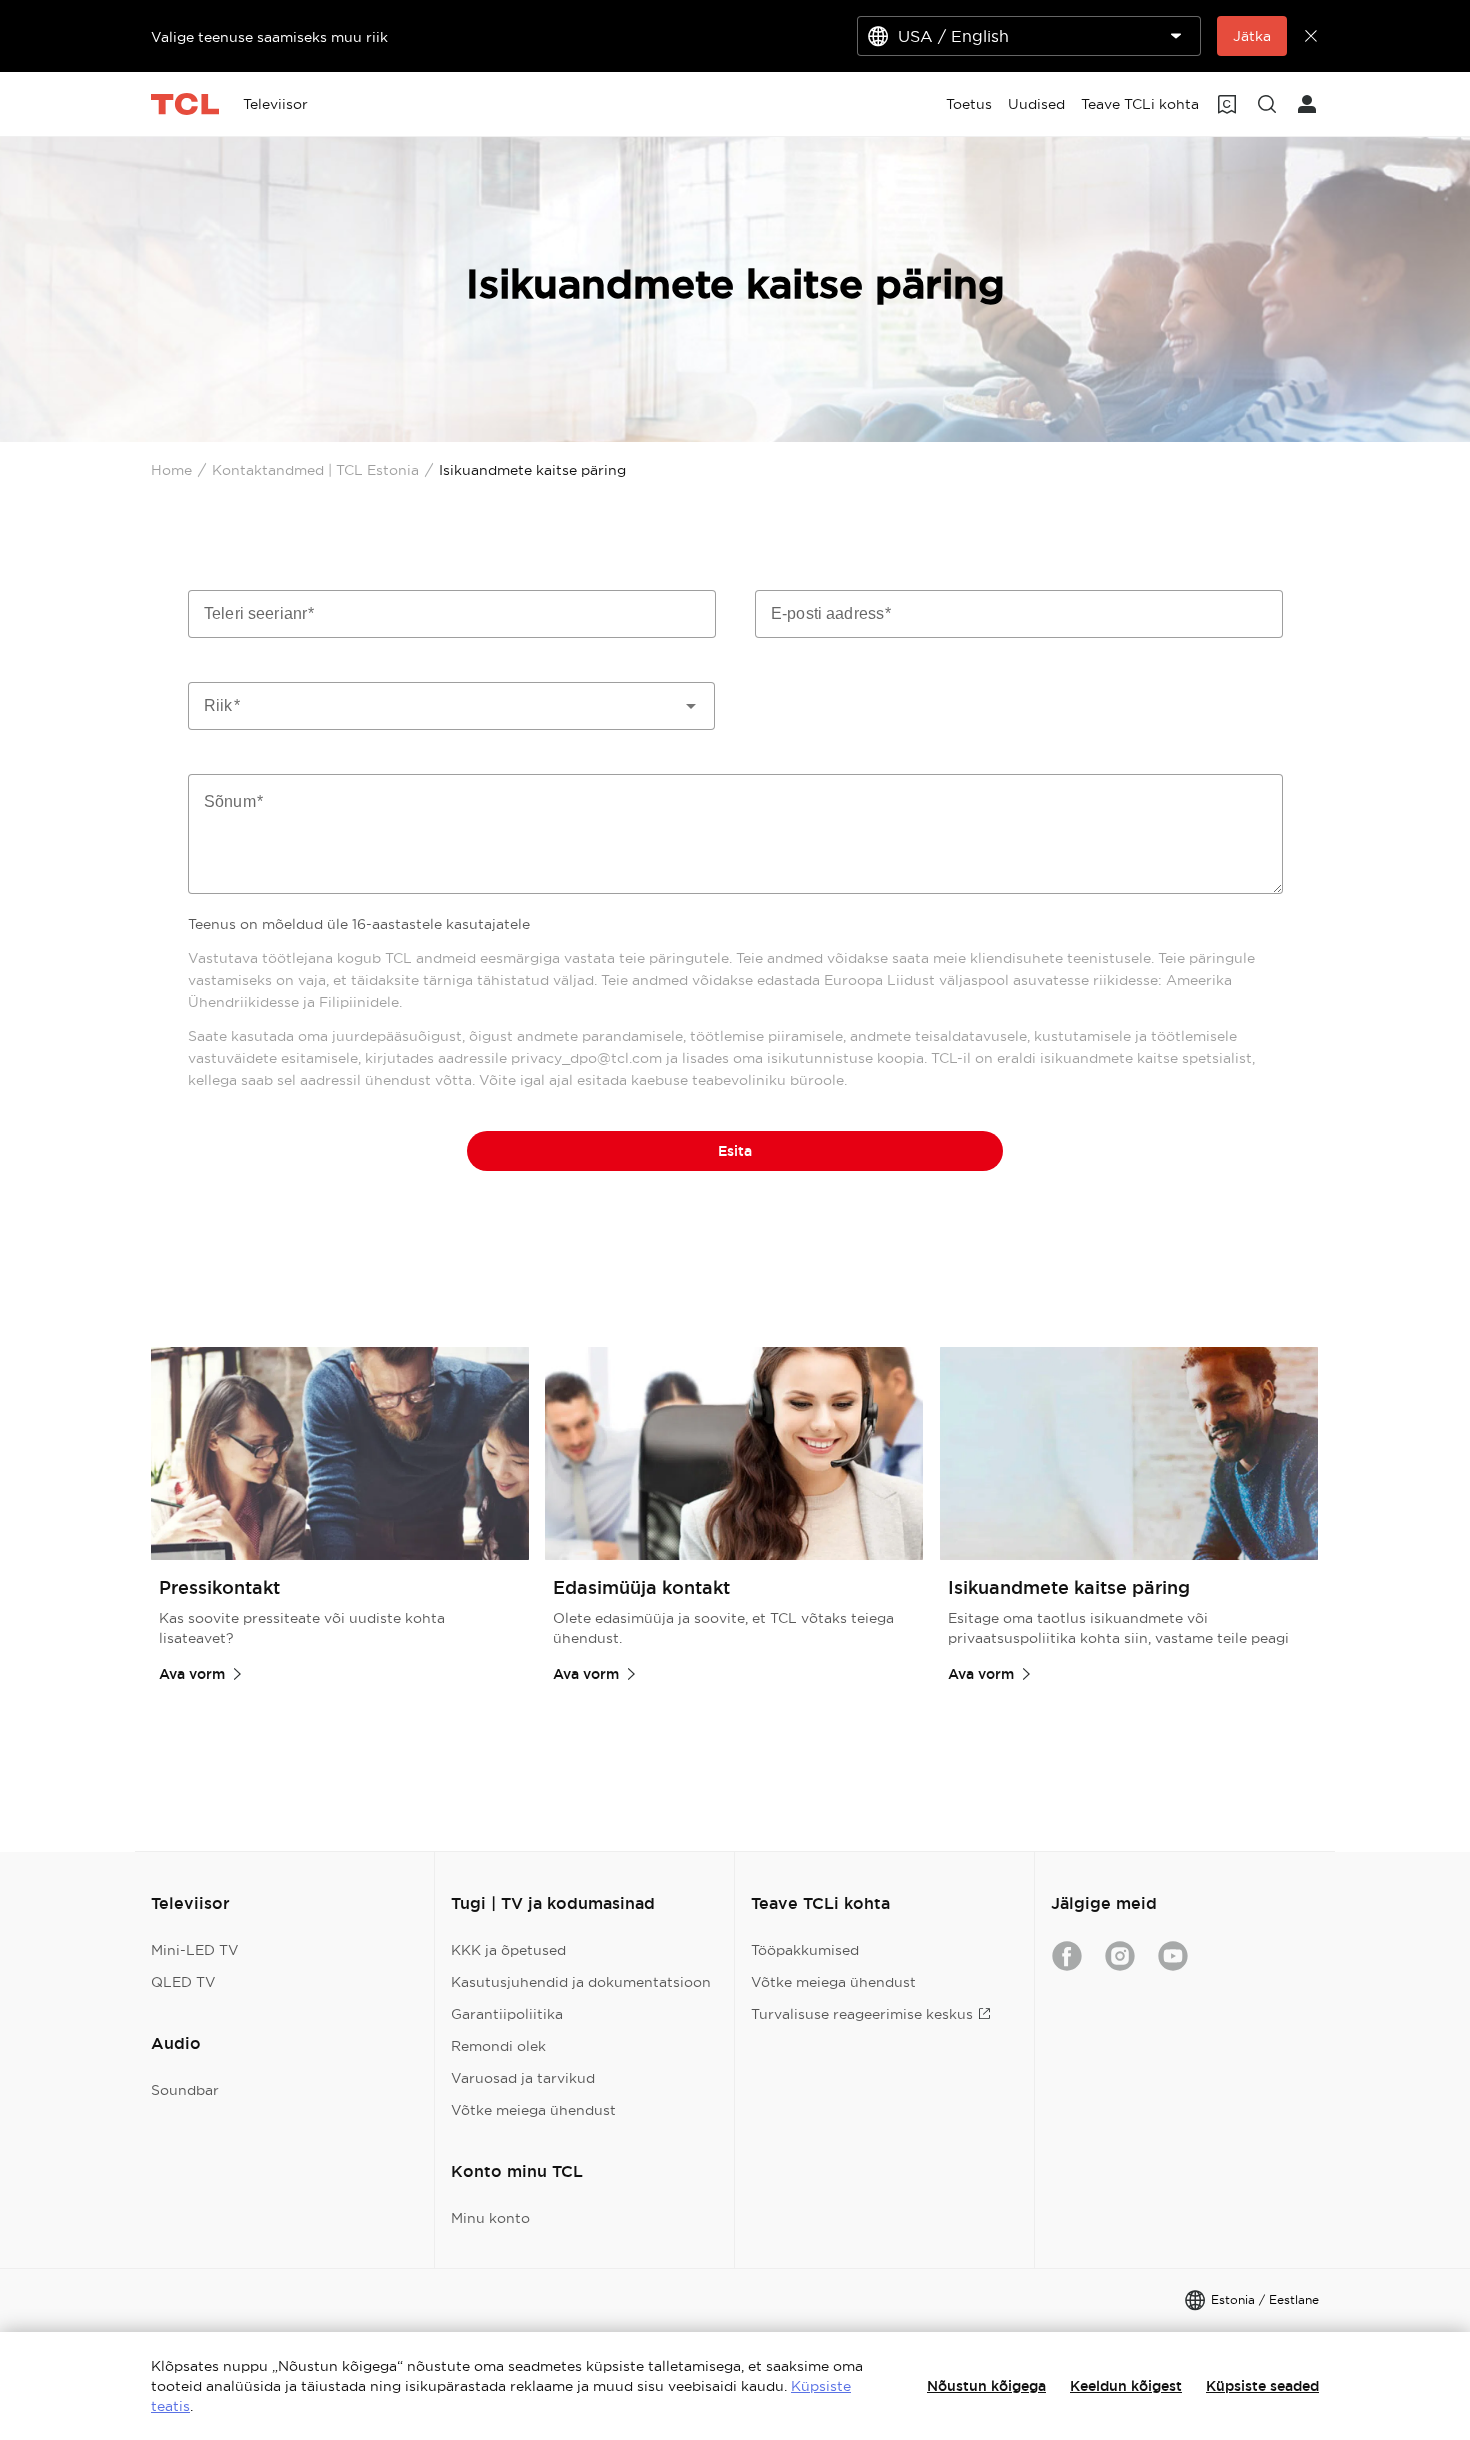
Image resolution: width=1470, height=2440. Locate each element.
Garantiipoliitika (507, 2014)
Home (171, 470)
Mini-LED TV (195, 1950)
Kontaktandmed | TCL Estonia (315, 470)
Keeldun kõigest (1126, 2386)
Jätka (1252, 36)
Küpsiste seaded (1262, 2386)
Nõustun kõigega (986, 2386)
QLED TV (183, 1982)
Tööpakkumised (805, 1950)
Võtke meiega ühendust (533, 2110)
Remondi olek (498, 2046)
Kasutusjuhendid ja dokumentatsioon (581, 1982)
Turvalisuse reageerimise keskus (862, 2014)
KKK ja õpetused (508, 1950)
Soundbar (185, 2090)
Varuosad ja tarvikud (523, 2078)
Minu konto (490, 2218)
